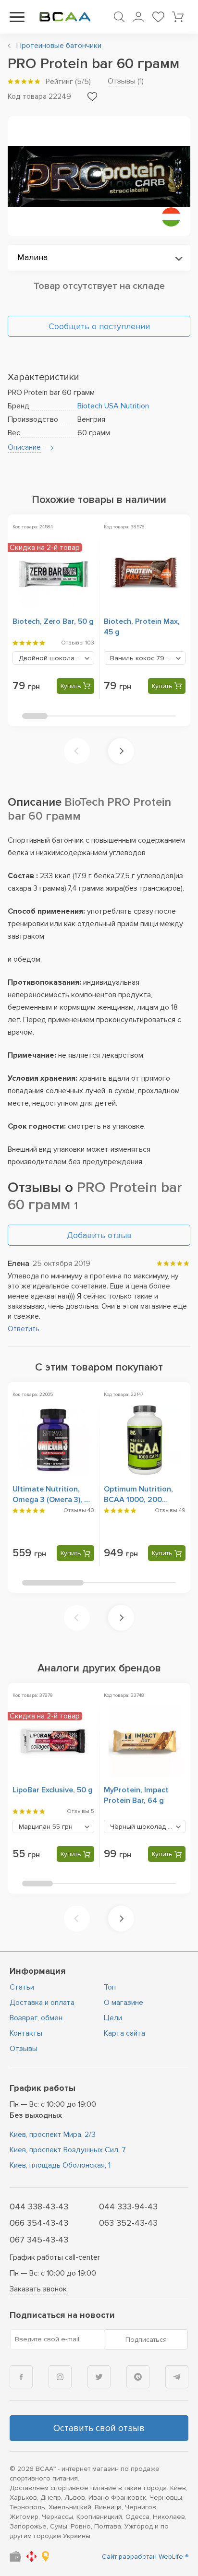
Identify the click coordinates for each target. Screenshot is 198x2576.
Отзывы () (126, 81)
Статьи (22, 1987)
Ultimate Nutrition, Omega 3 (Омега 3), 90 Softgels (53, 1500)
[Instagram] (60, 2377)
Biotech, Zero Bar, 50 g (53, 621)
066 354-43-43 (39, 2223)
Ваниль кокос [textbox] (143, 658)
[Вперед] (121, 751)
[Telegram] (177, 2377)
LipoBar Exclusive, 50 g (53, 1790)
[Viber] (138, 2377)
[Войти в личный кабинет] (138, 17)
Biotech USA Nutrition (113, 406)
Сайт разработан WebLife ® (145, 2557)
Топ (110, 1987)
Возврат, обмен (36, 2018)
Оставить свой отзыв (99, 2428)
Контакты (26, 2033)
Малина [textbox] (32, 257)
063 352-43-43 (128, 2223)
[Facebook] (21, 2377)
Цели (113, 2018)
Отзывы (24, 2049)
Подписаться (146, 2340)
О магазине (124, 2003)
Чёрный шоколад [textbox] (148, 1827)
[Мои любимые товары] (158, 17)
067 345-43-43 (39, 2240)
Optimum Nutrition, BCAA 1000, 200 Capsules (138, 1500)
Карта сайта (124, 2033)
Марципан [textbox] (46, 1827)
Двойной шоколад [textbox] (56, 658)
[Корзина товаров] (178, 17)
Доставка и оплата (42, 2003)
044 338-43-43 (39, 2206)
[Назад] (77, 751)
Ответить (24, 1329)
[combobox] (99, 258)
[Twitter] (99, 2377)
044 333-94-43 (128, 2206)
